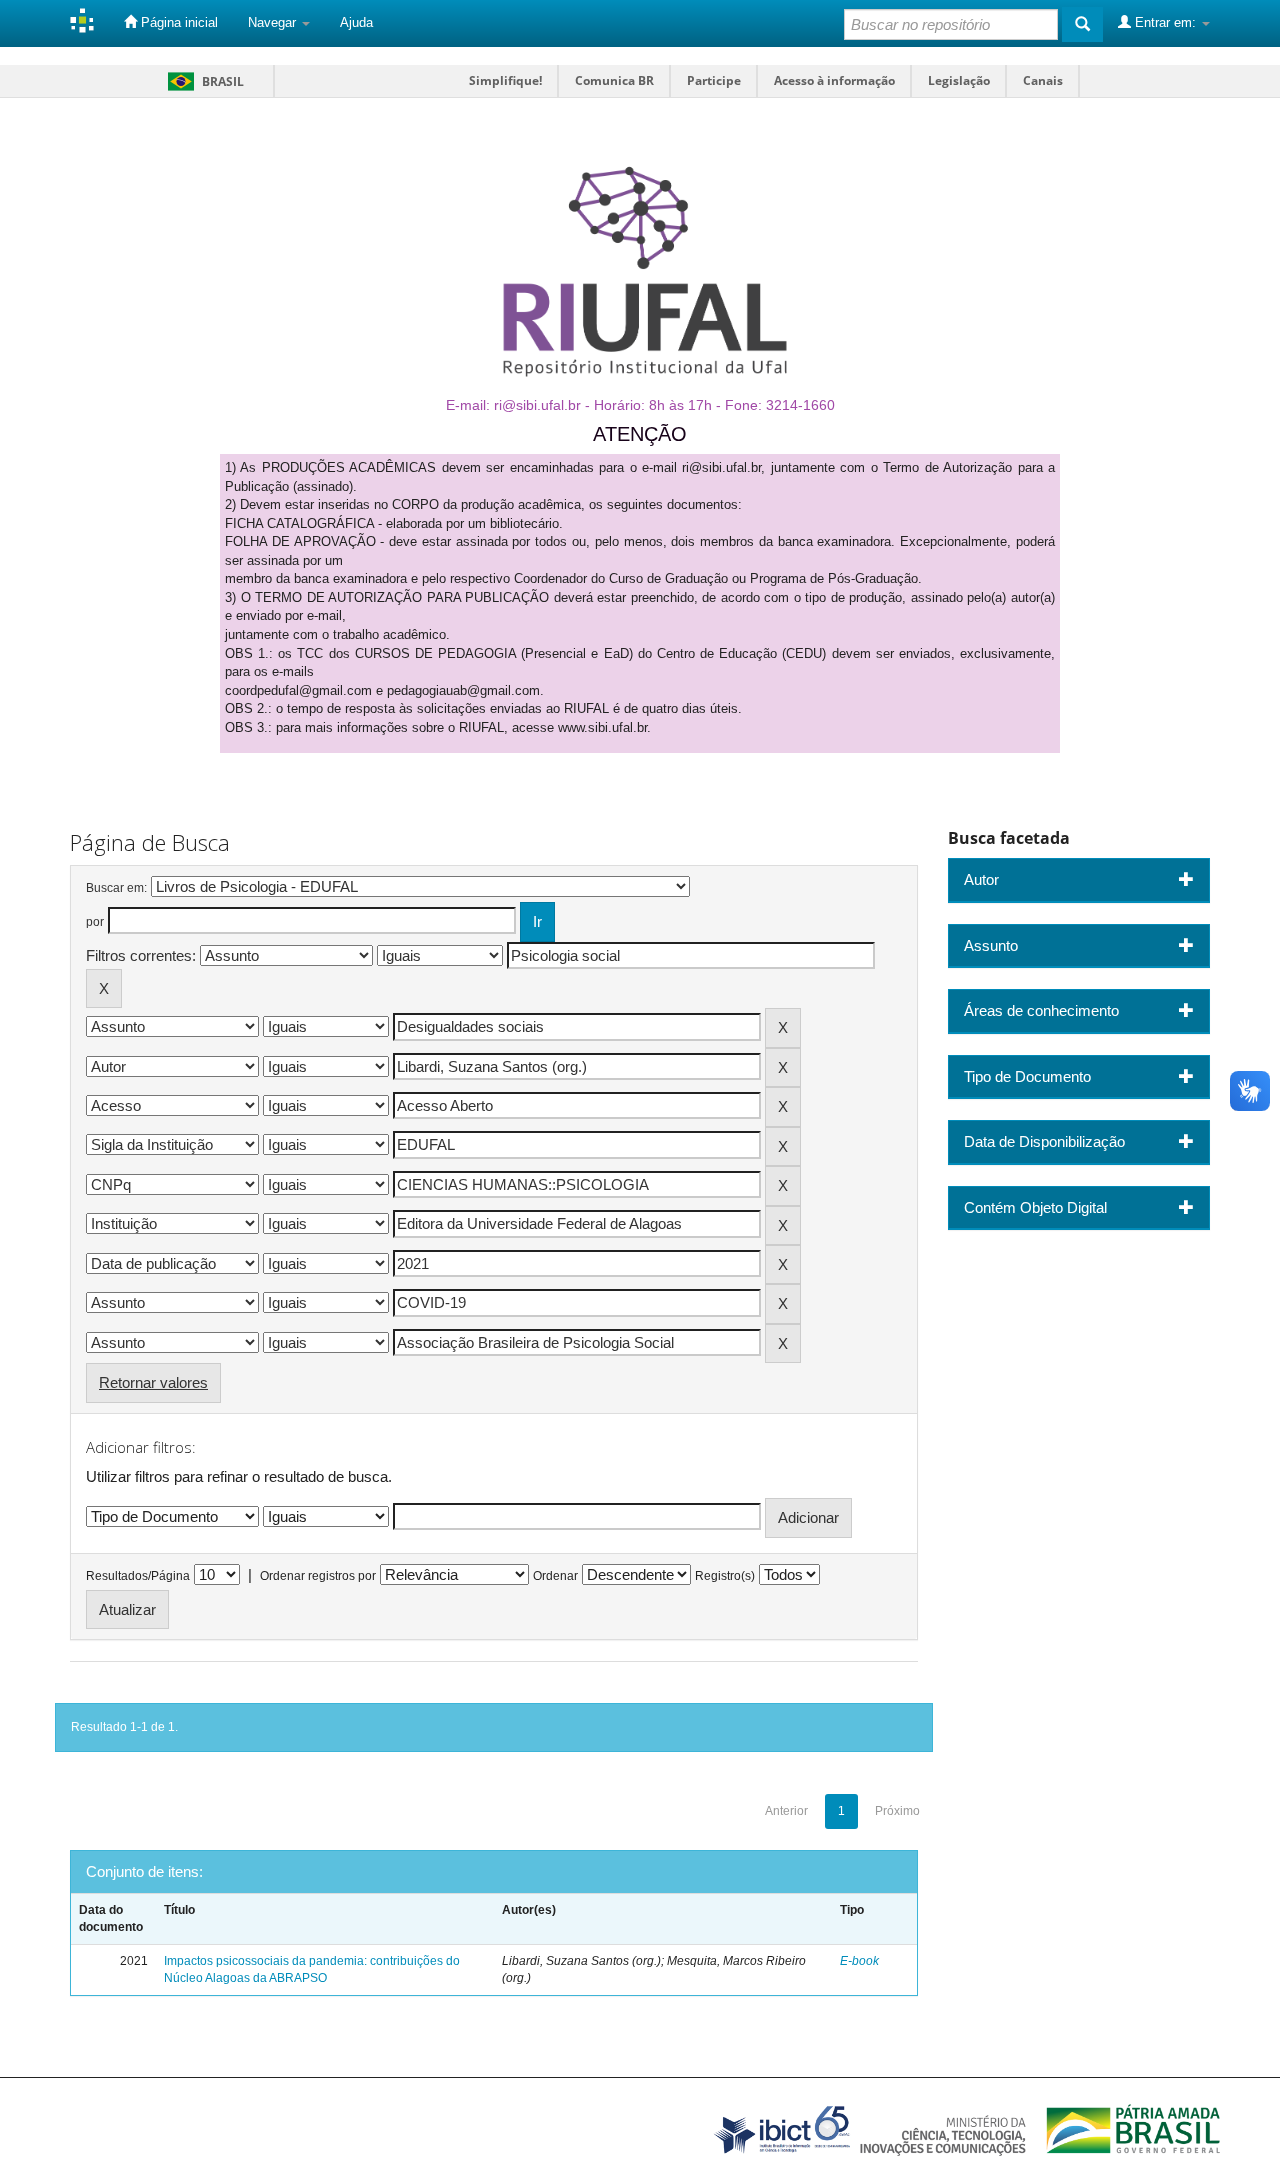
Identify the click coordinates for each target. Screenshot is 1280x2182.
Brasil (202, 81)
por (95, 922)
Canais (1043, 80)
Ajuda (356, 22)
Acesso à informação (834, 80)
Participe (714, 80)
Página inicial (177, 22)
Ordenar (555, 1576)
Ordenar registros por (318, 1576)
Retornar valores (153, 1382)
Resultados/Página (138, 1576)
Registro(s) (725, 1576)
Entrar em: (1165, 22)
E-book (859, 1961)
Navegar (274, 22)
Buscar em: (116, 888)
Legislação (959, 80)
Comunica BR (614, 80)
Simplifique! (505, 80)
